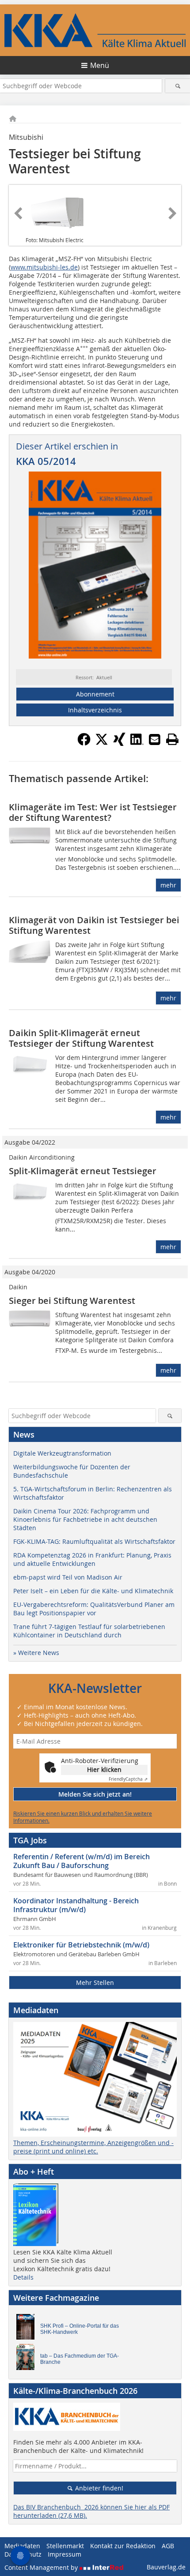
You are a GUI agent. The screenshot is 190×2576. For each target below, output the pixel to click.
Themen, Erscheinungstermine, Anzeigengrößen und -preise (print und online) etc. (93, 2147)
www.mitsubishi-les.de (44, 267)
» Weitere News (36, 1653)
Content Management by (42, 2567)
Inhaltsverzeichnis (95, 710)
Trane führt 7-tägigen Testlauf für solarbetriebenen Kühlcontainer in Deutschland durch (89, 1631)
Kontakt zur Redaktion (123, 2546)
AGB (168, 2546)
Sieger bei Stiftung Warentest (72, 1301)
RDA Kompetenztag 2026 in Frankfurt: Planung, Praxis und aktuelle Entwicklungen (92, 1559)
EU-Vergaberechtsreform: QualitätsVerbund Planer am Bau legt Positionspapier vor (94, 1609)
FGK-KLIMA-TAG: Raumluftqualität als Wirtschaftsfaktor (94, 1541)
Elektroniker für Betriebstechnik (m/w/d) (81, 1945)
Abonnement (95, 694)
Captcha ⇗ (128, 1779)
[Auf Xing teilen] (119, 743)
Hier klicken (104, 1769)
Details (23, 2277)
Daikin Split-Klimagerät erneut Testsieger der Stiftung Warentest (81, 1038)
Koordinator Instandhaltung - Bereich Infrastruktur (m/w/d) (76, 1905)
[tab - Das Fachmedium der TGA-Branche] (28, 2359)
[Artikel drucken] (172, 739)
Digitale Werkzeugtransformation (62, 1453)
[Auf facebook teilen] (84, 743)
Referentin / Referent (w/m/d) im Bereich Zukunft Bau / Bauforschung (82, 1861)
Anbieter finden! (98, 2488)
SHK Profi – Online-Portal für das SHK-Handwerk (80, 2329)
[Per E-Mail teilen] (155, 739)
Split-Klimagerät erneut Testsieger (83, 1171)
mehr (168, 885)
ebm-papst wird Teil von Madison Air (68, 1577)
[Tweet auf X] (102, 743)
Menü (100, 65)
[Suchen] (178, 86)
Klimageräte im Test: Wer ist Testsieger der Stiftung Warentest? (93, 812)
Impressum (65, 2554)
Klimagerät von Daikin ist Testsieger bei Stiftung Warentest (94, 925)
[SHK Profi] (28, 2329)
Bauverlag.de (166, 2567)
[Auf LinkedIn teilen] (137, 743)
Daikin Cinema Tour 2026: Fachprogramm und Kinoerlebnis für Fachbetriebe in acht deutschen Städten (85, 1519)
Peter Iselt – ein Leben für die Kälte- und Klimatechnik (93, 1591)
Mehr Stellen (95, 1983)
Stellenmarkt (65, 2546)
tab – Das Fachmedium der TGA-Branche (80, 2359)
